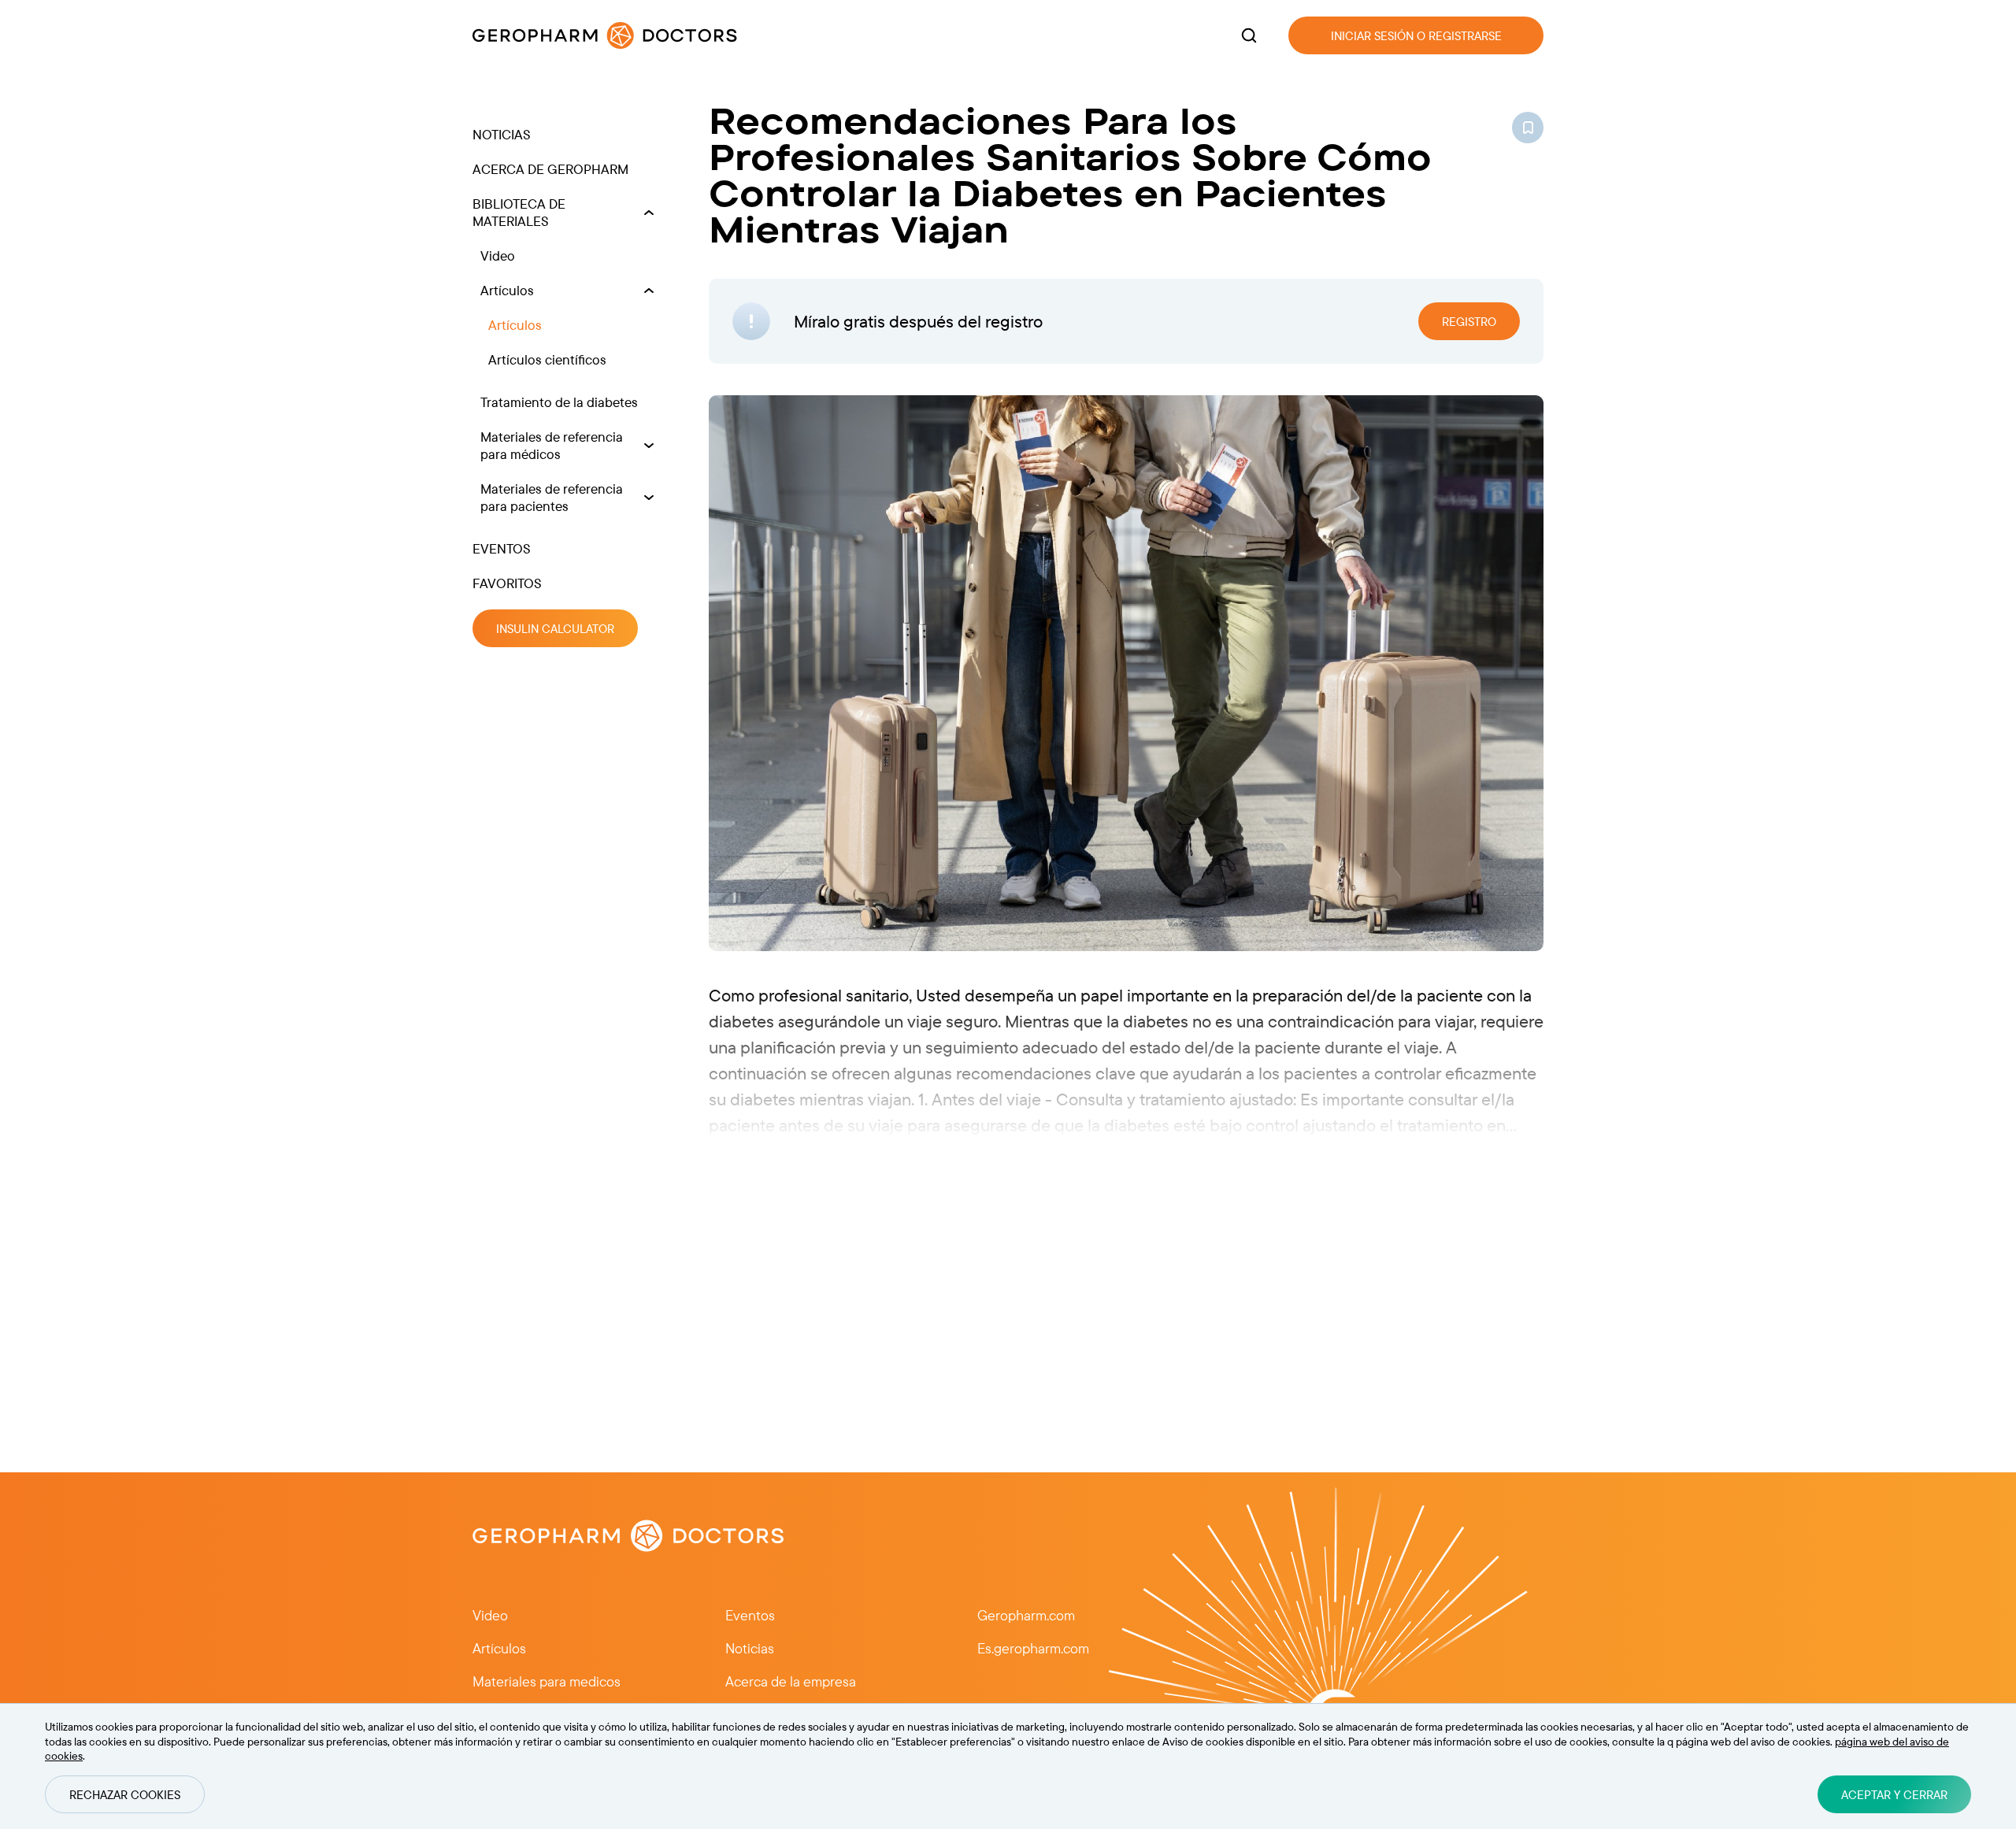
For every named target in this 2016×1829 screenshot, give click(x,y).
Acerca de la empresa (791, 1681)
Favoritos (507, 583)
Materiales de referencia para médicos (552, 445)
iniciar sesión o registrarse (1416, 36)
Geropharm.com (1026, 1615)
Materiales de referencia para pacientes (552, 497)
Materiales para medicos (547, 1681)
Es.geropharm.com (1033, 1648)
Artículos (507, 290)
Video (498, 255)
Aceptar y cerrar (1894, 1795)
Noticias (502, 134)
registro (1469, 322)
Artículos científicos (547, 359)
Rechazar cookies (125, 1795)
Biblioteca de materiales (519, 212)
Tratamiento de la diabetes (559, 402)
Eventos (502, 548)
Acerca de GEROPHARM (550, 169)
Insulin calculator (555, 629)
